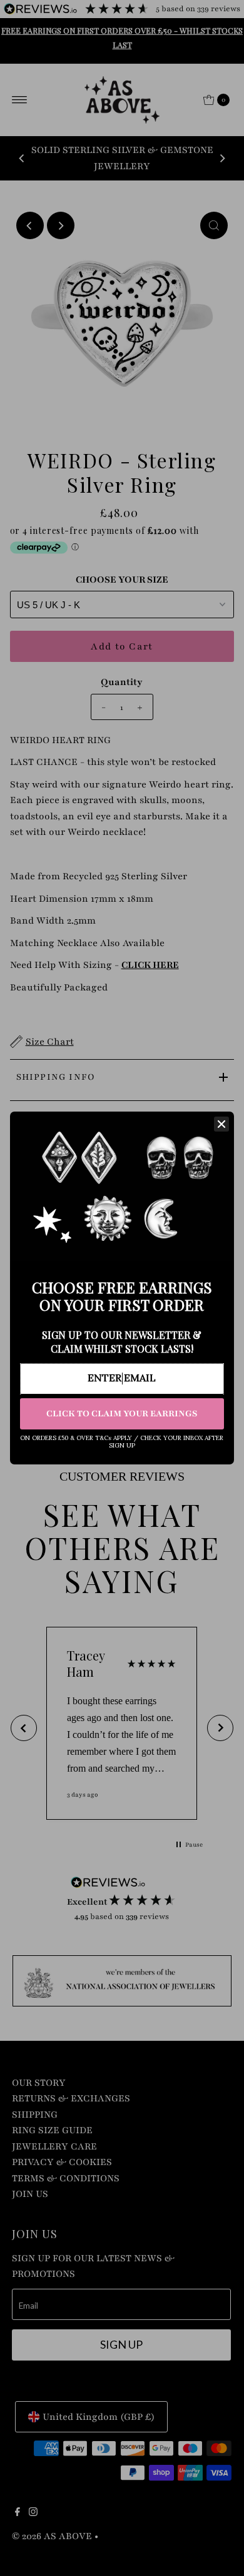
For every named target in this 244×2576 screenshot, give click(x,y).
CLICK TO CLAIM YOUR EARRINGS (122, 1414)
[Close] (221, 1124)
